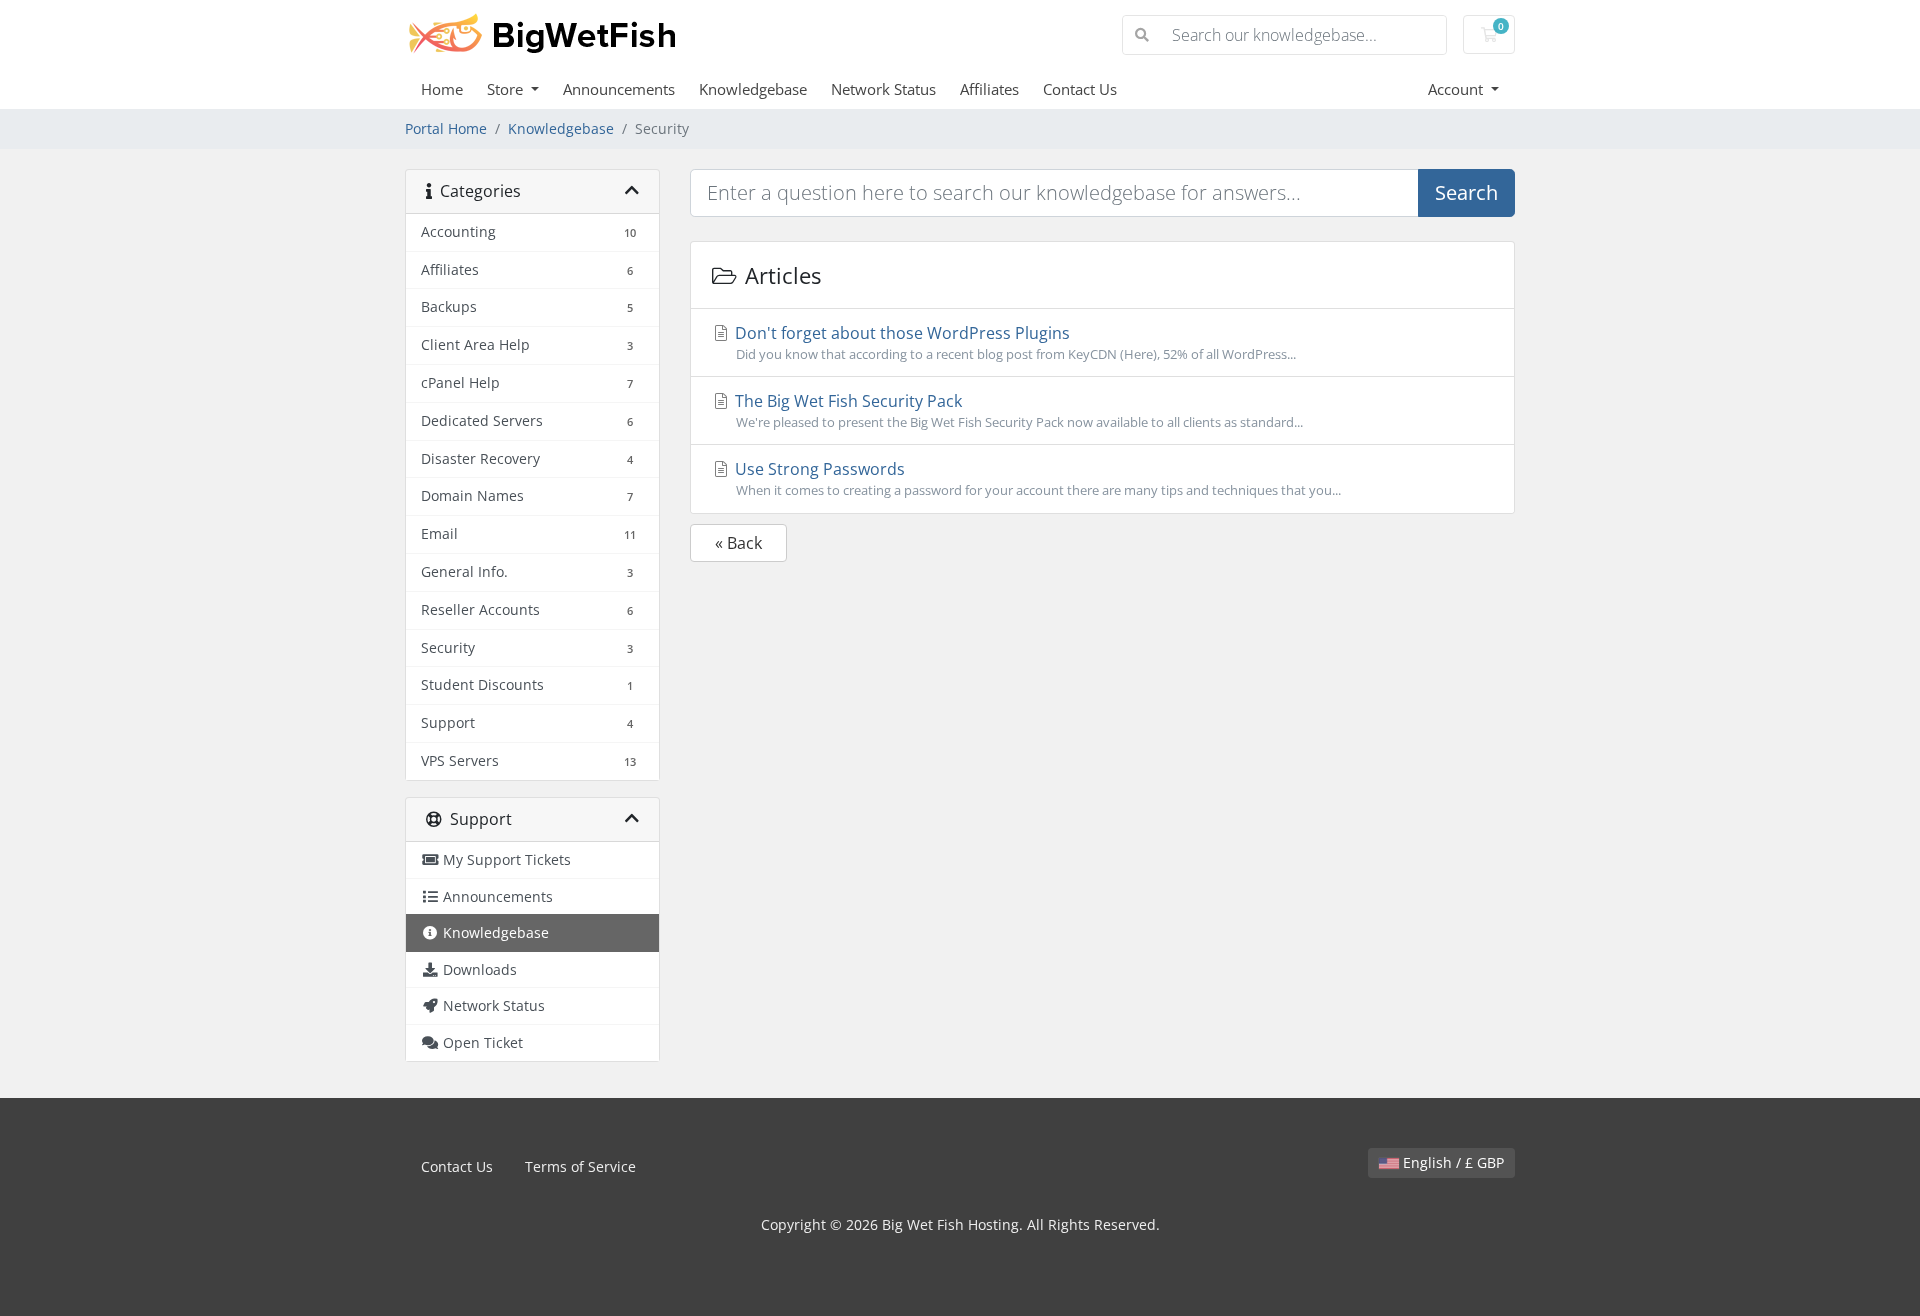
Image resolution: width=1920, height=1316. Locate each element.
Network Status (883, 89)
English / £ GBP (1451, 1162)
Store (507, 89)
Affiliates (989, 89)
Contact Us (1080, 89)
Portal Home (446, 128)
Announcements (619, 89)
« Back (738, 543)
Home (442, 89)
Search (1466, 192)
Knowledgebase (753, 89)
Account (1457, 89)
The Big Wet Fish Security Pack (1017, 410)
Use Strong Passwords (1036, 478)
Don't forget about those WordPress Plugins (1013, 342)
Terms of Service (580, 1166)
